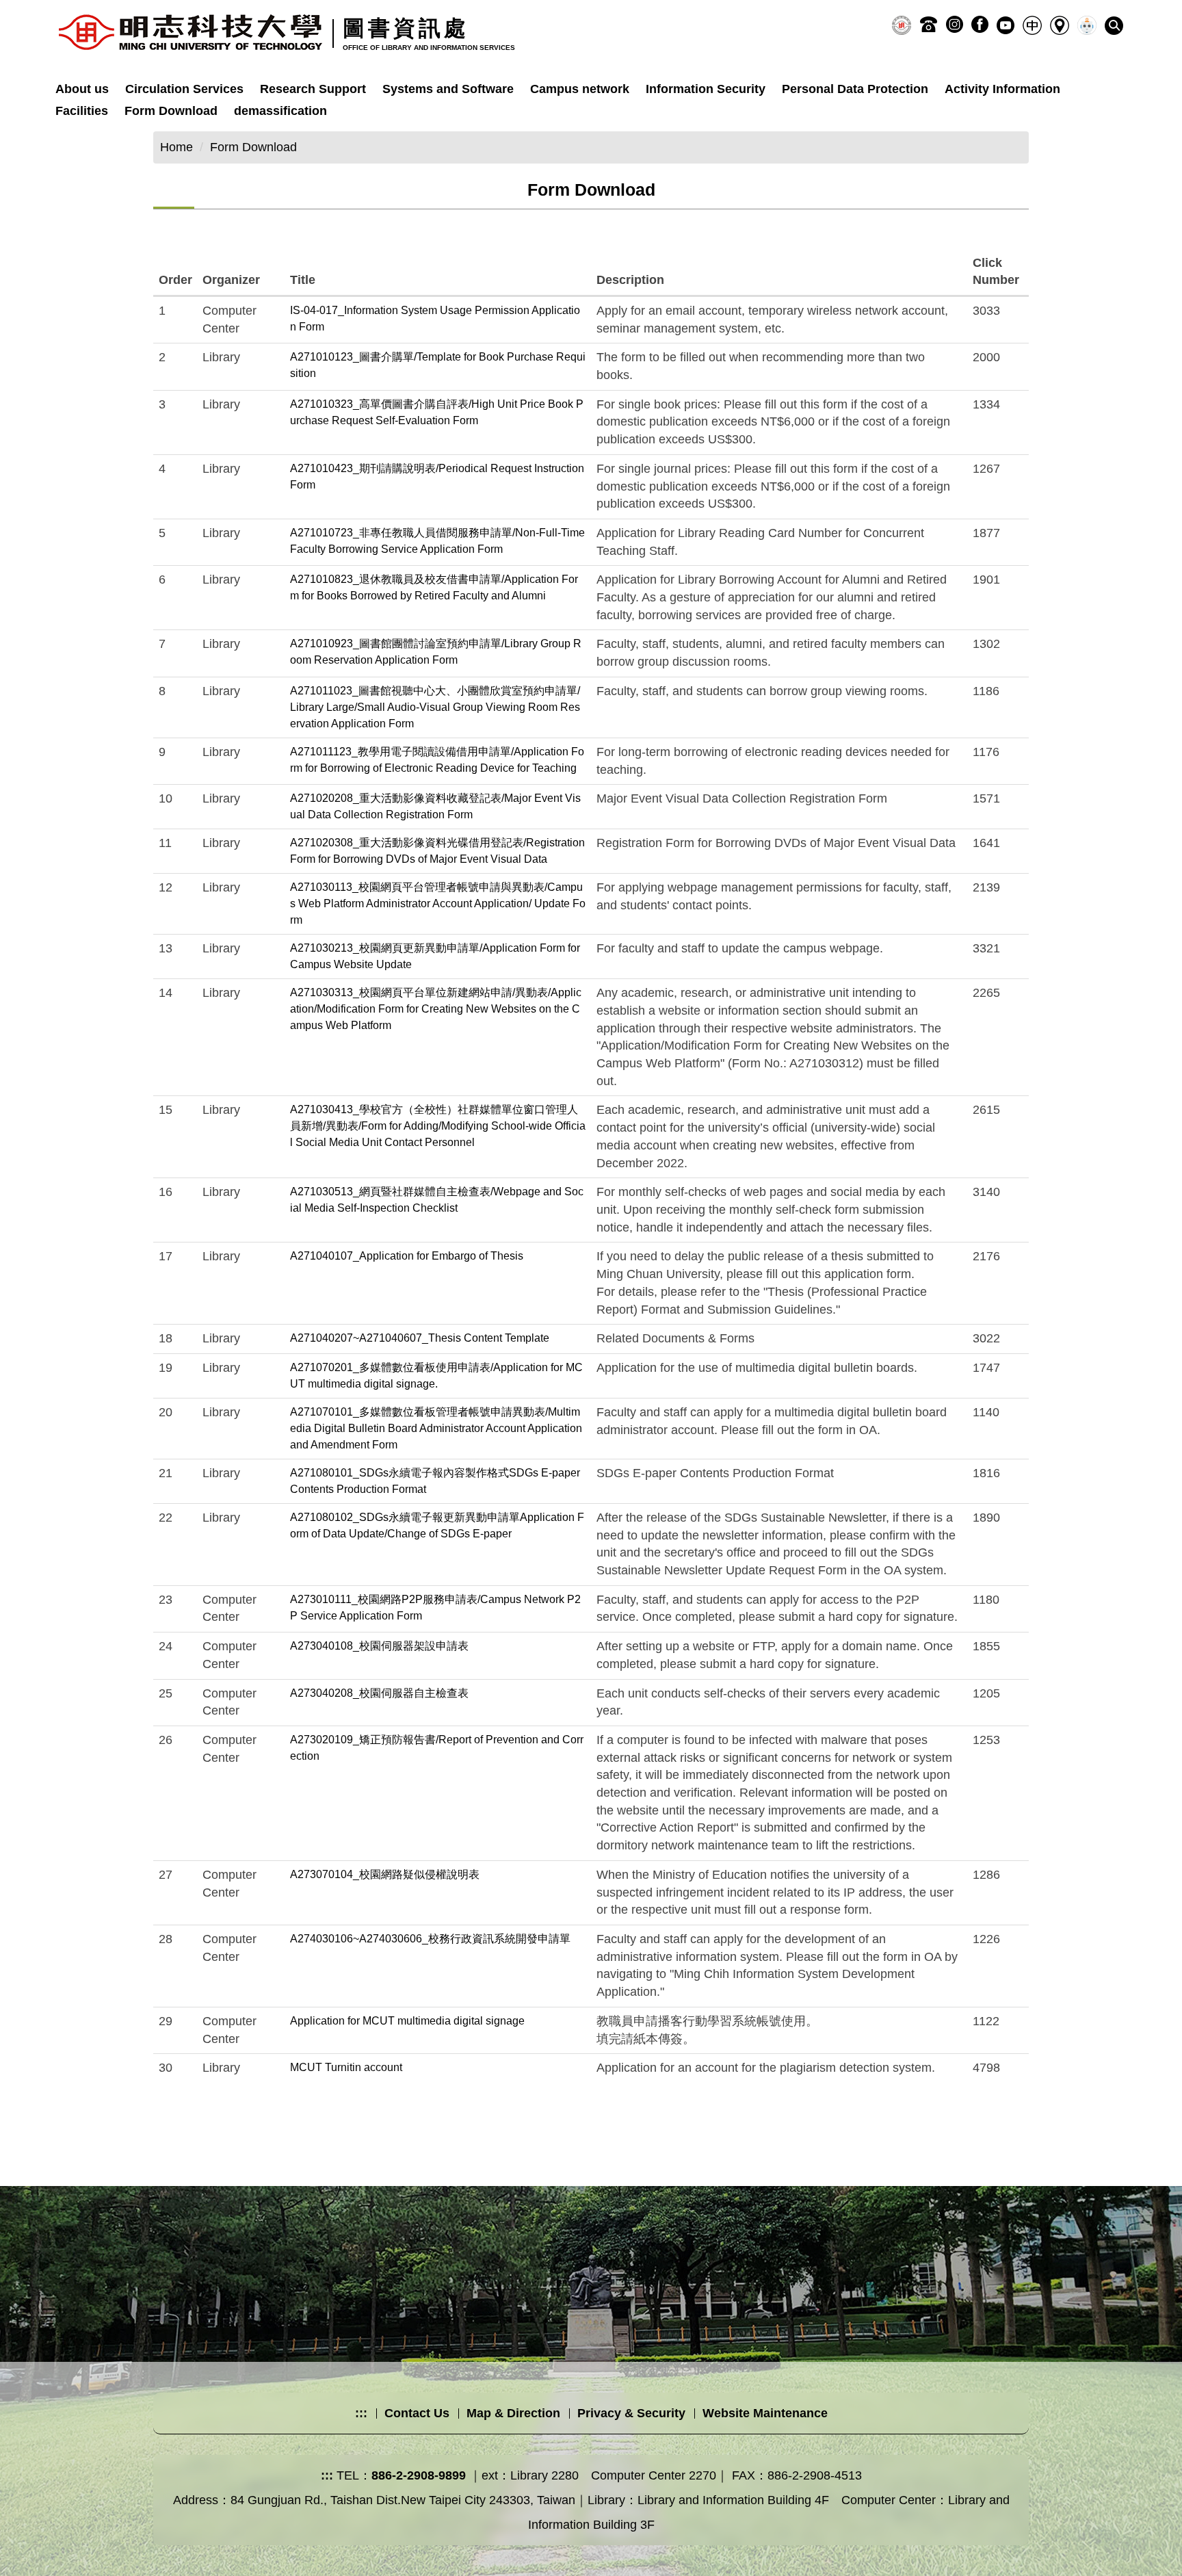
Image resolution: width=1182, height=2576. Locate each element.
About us (82, 89)
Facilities (82, 111)
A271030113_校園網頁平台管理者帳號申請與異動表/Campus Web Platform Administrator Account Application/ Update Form (438, 903)
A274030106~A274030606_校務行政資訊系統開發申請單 (430, 1939)
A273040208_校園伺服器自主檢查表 (379, 1693)
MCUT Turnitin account (346, 2067)
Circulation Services (184, 89)
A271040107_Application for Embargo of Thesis (407, 1256)
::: (361, 2413)
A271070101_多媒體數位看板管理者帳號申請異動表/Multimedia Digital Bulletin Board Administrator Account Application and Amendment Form (436, 1428)
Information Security (706, 89)
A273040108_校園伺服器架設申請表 (379, 1646)
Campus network (580, 89)
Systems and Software (448, 89)
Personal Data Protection (855, 89)
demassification (280, 111)
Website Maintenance (765, 2413)
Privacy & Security (631, 2413)
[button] (1114, 26)
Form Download (171, 111)
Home (176, 147)
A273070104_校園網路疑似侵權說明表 (385, 1874)
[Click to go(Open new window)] (902, 25)
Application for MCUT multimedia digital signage (407, 2021)
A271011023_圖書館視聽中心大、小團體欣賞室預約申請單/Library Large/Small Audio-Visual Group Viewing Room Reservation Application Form (435, 707)
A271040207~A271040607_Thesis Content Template (420, 1338)
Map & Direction (513, 2413)
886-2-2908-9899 (419, 2475)
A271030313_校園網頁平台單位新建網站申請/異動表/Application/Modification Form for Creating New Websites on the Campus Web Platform (436, 1009)
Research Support (313, 89)
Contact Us (417, 2413)
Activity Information (1002, 89)
